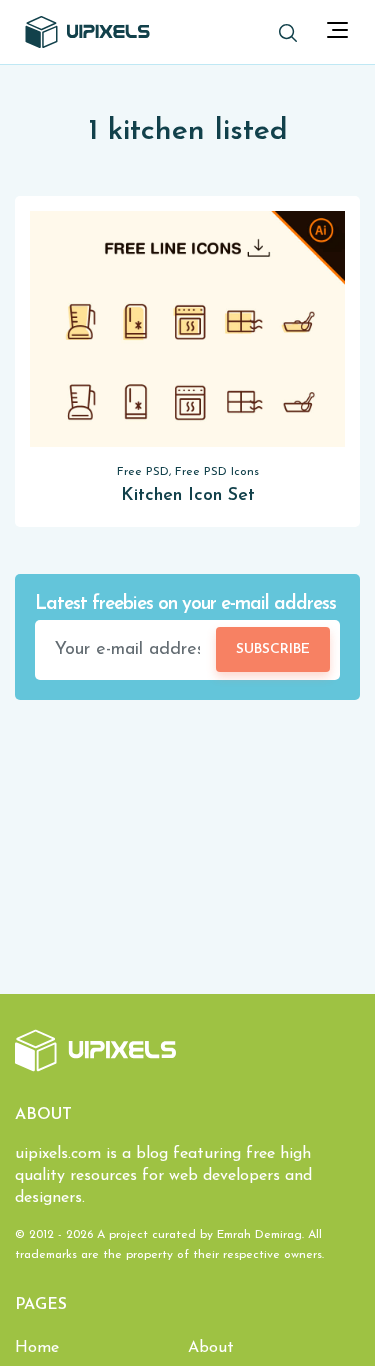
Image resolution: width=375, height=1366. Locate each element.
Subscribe (273, 649)
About (211, 1348)
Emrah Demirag (259, 1235)
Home (37, 1348)
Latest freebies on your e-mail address (185, 604)
